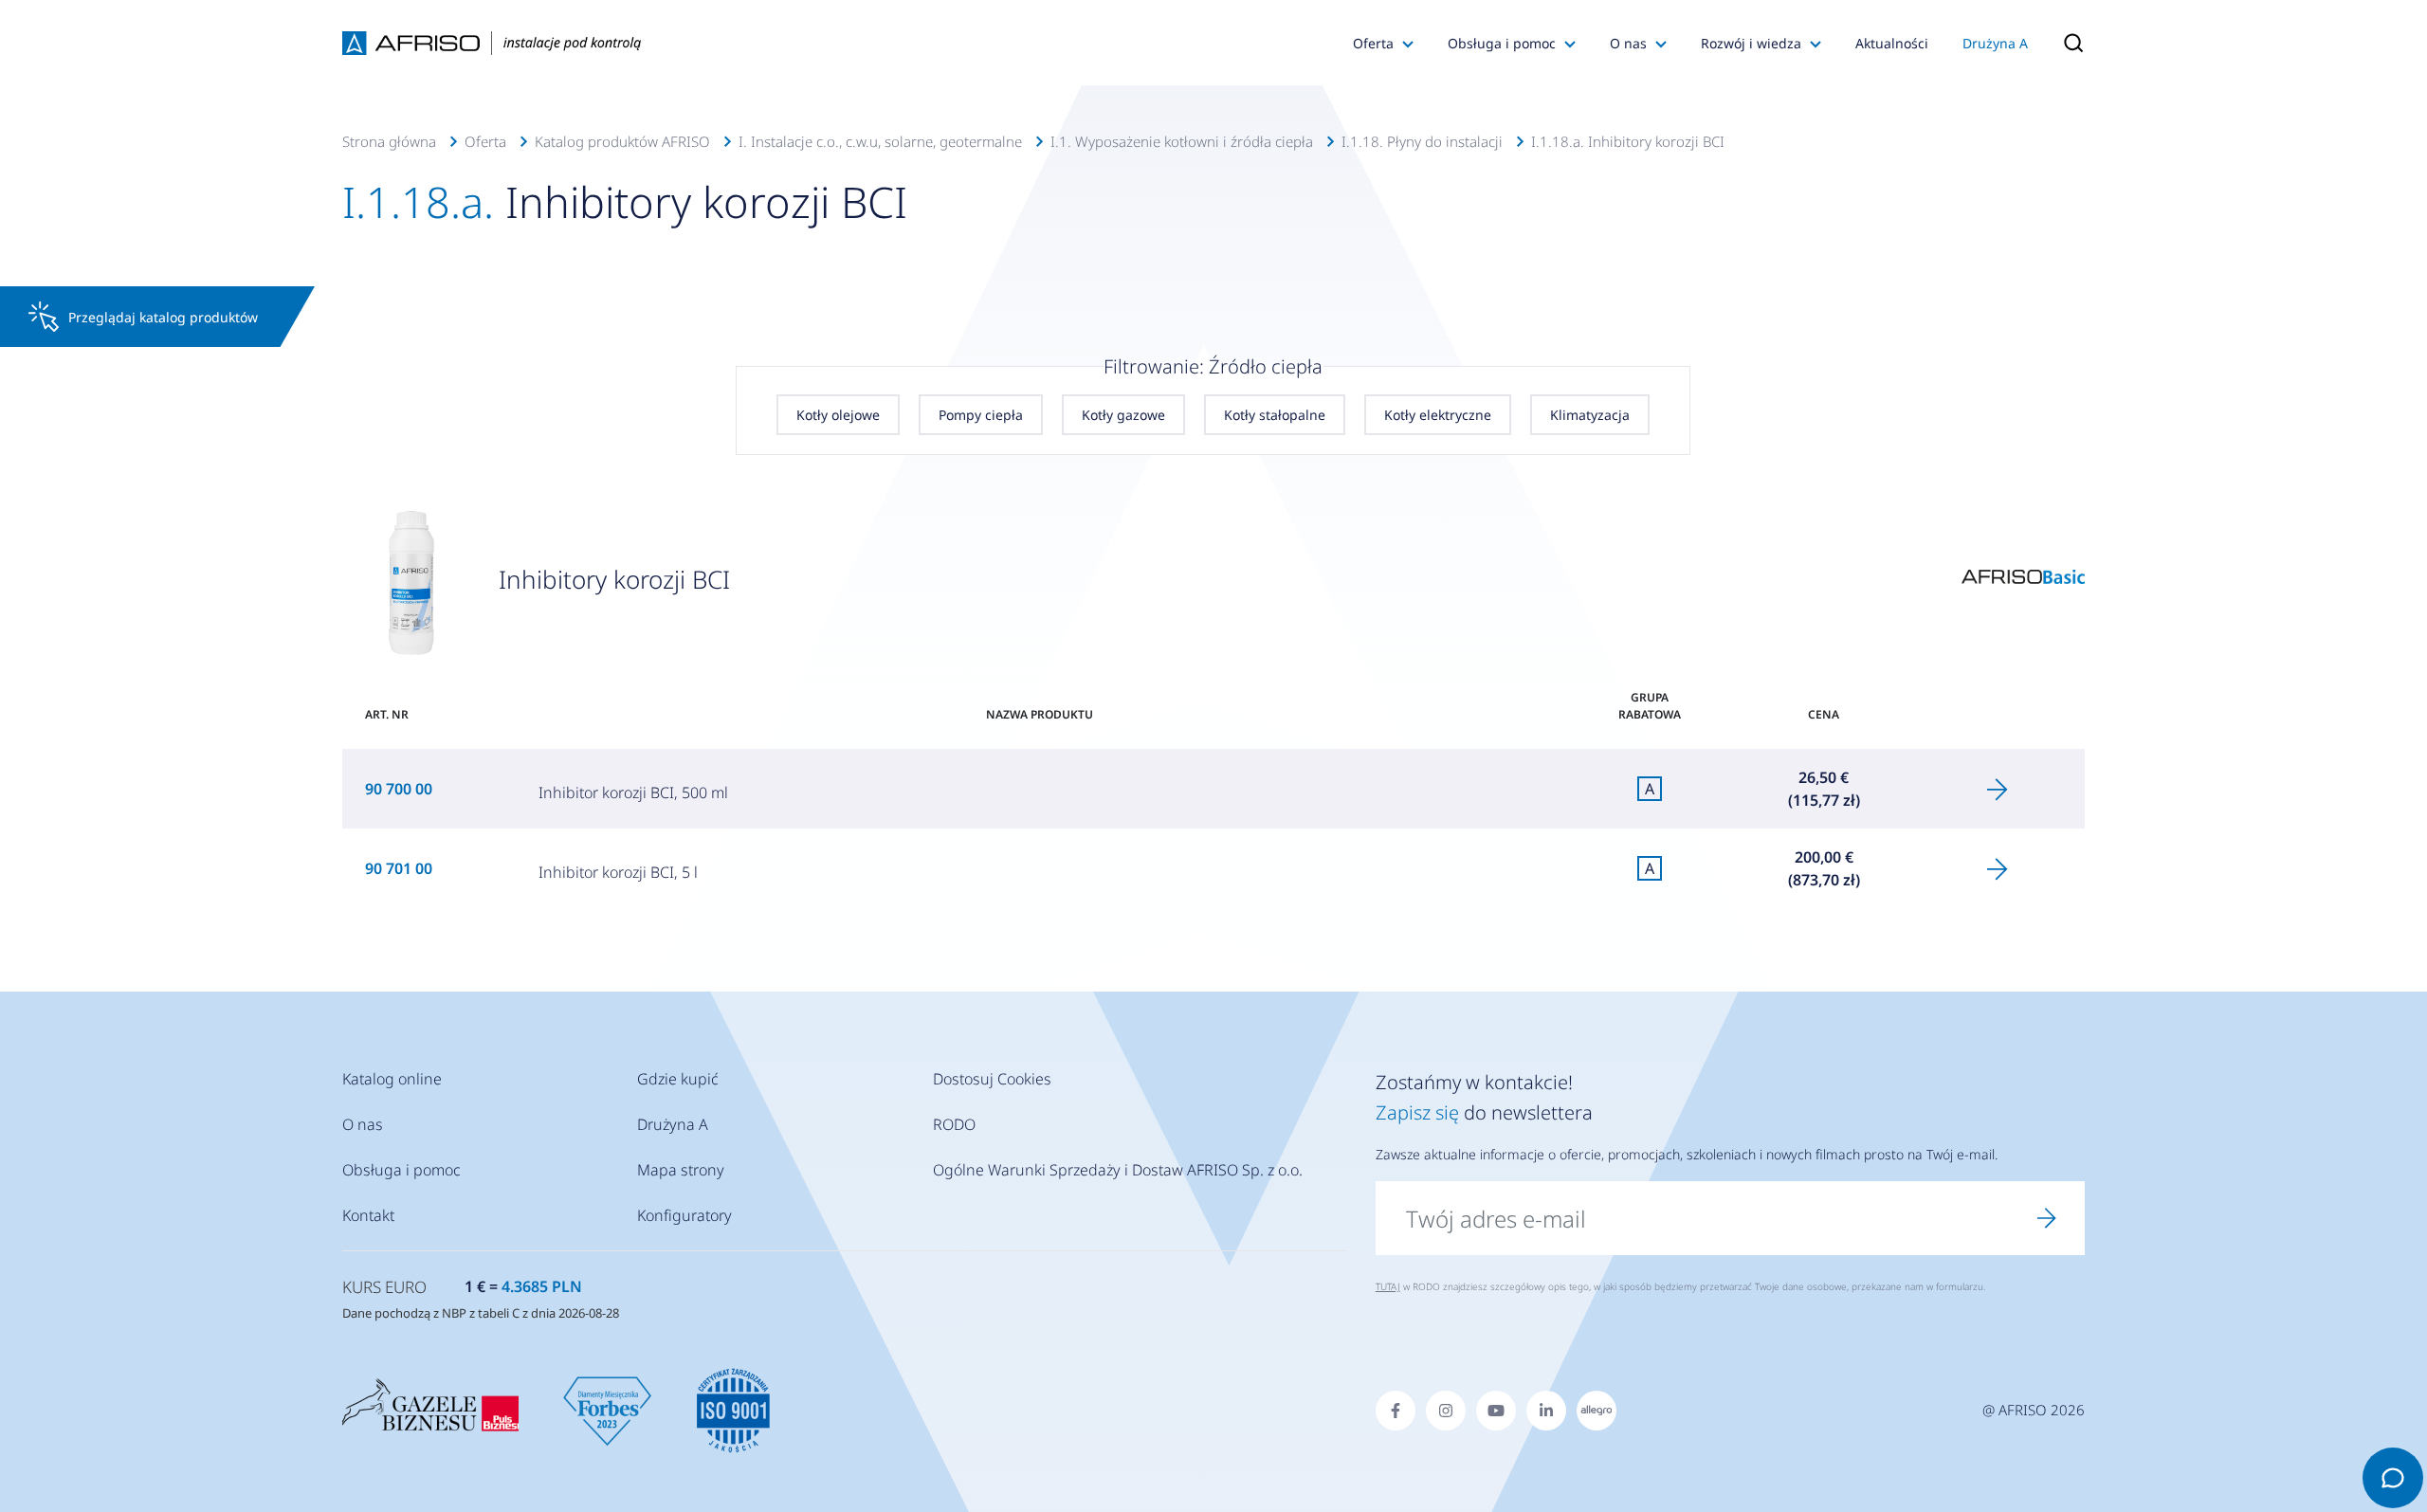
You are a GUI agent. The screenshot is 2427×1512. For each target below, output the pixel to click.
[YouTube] (1496, 1411)
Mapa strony (681, 1170)
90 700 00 (399, 789)
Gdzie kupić (678, 1079)
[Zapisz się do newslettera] (2047, 1218)
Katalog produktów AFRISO (622, 141)
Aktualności (1892, 43)
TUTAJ (1388, 1286)
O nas (1628, 43)
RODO (954, 1124)
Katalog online (392, 1079)
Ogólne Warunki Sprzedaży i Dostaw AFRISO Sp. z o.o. (1118, 1170)
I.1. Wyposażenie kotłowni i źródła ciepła (1182, 141)
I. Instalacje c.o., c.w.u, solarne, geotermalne (880, 141)
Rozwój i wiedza (1751, 43)
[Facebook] (1396, 1411)
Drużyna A (1995, 43)
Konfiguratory (684, 1215)
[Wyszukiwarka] (2065, 43)
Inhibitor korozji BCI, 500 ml (633, 792)
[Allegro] (1597, 1411)
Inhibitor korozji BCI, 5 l (618, 872)
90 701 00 (399, 868)
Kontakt (368, 1215)
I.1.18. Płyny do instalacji (1422, 141)
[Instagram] (1446, 1411)
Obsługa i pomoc (1502, 43)
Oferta (1373, 43)
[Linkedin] (1546, 1411)
